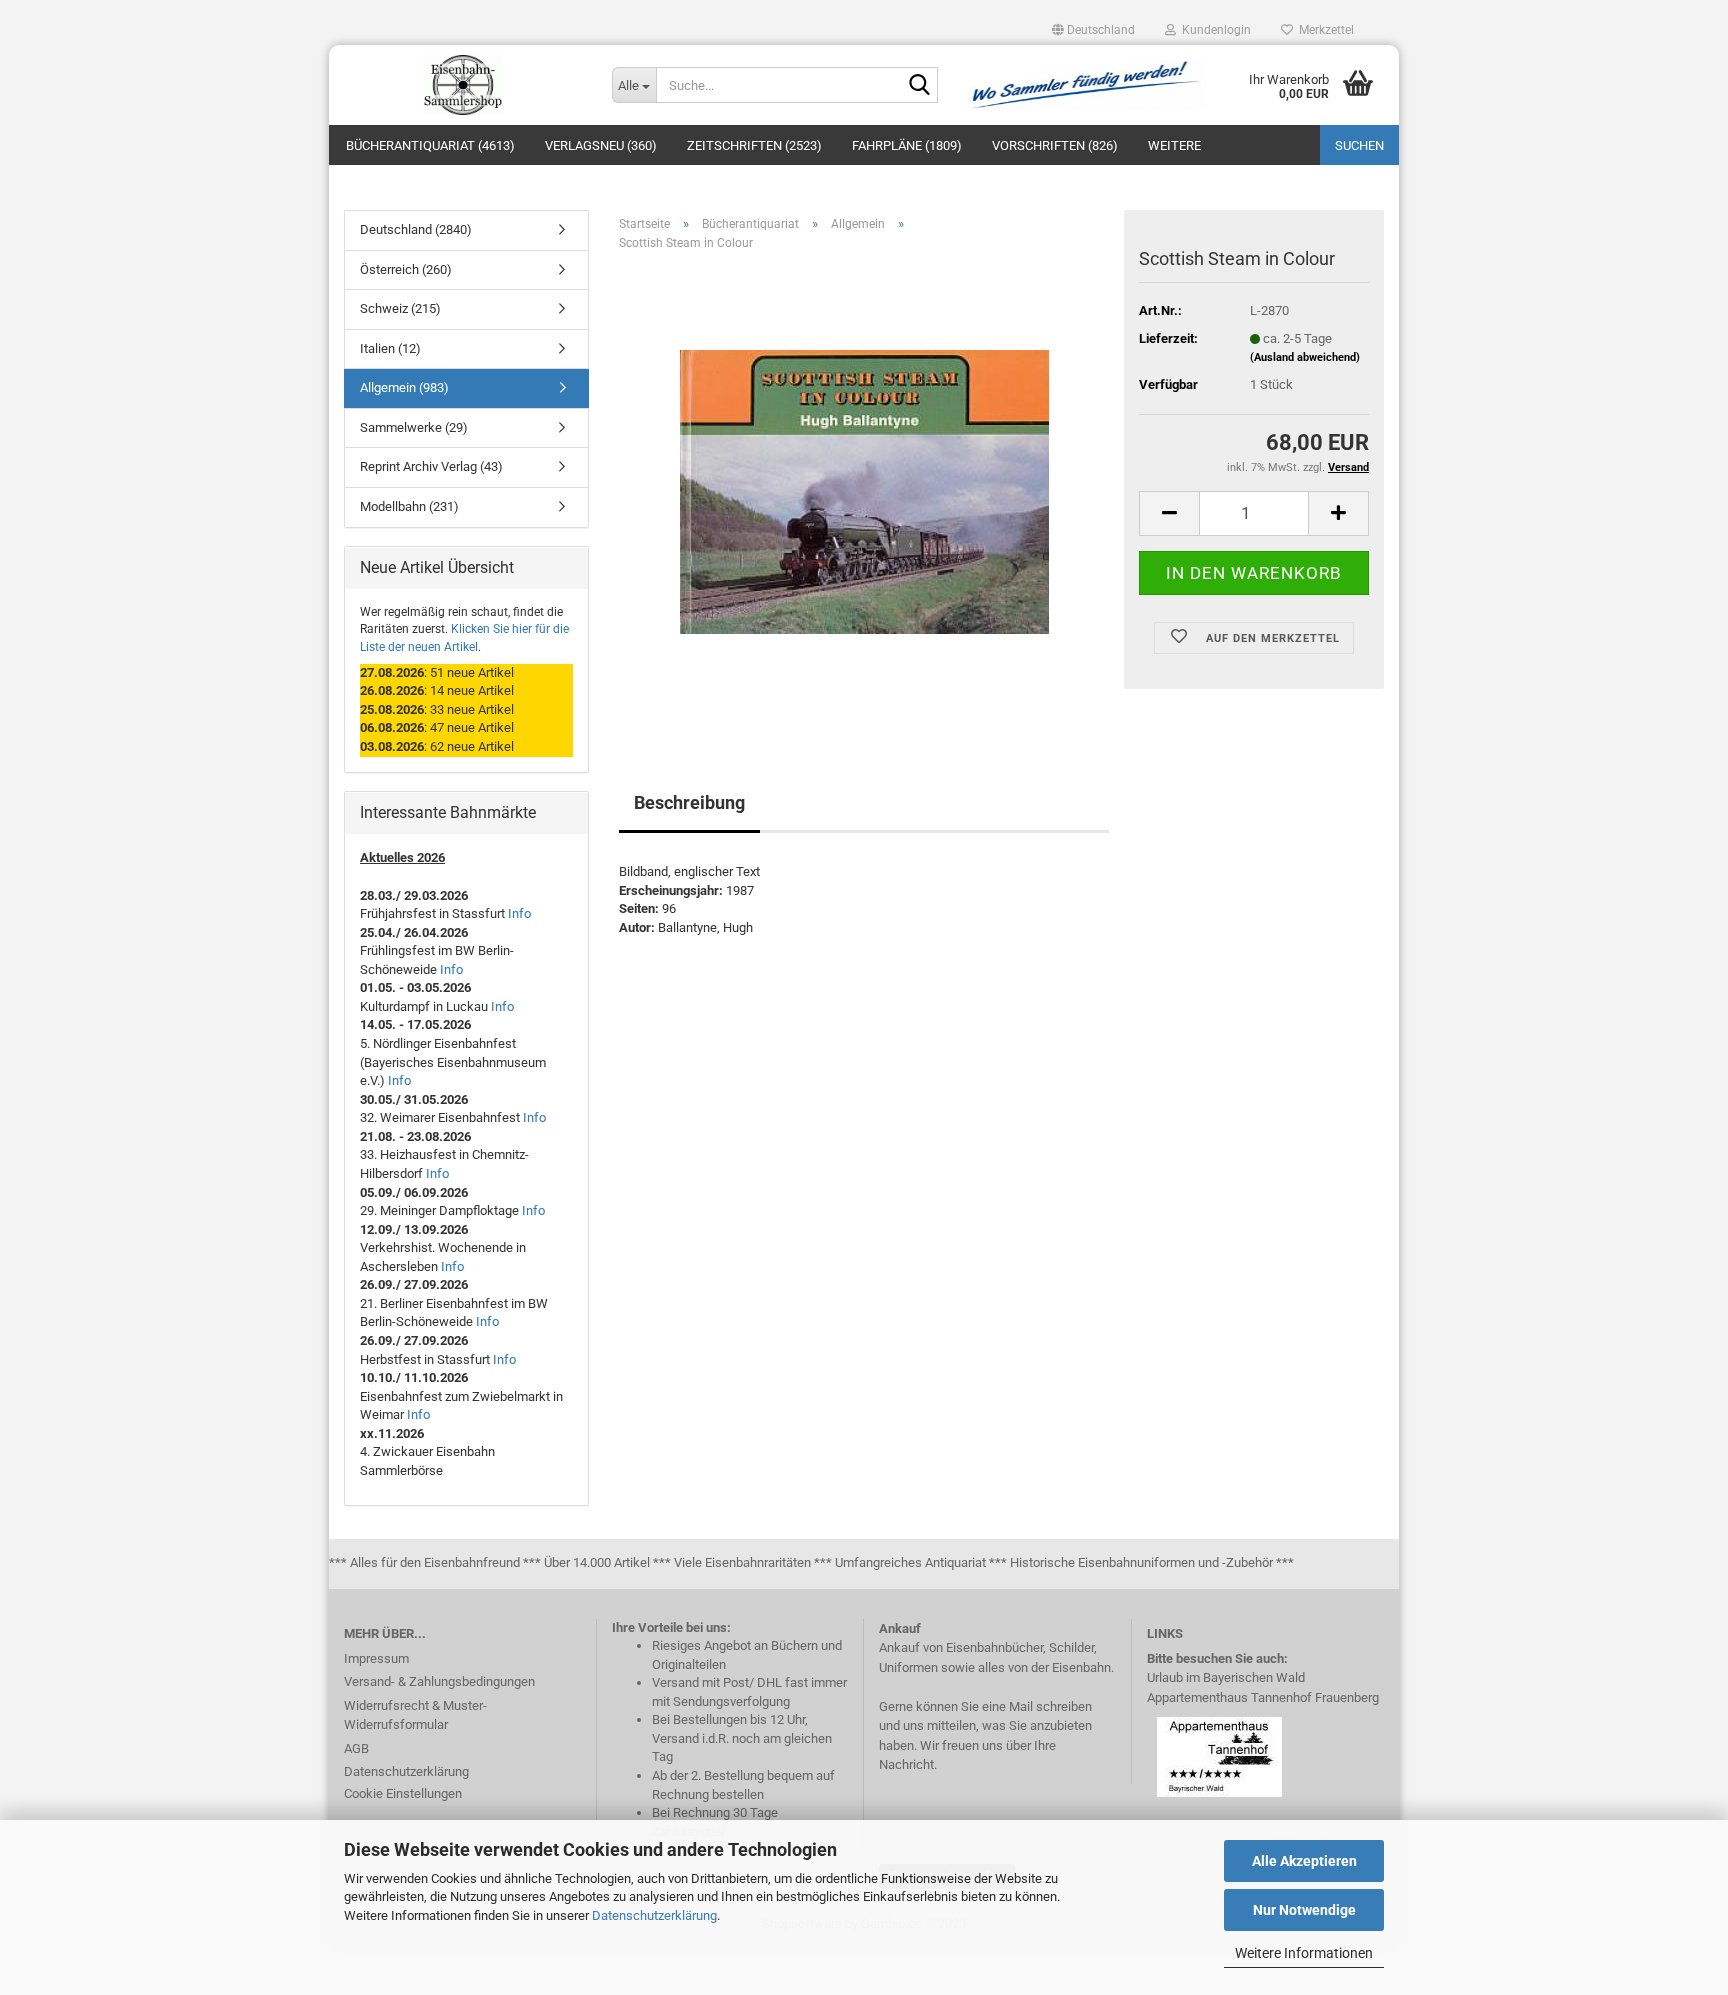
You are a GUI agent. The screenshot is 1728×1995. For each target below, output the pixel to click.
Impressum (376, 1658)
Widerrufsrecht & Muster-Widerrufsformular (415, 1715)
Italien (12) (390, 348)
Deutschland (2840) (416, 229)
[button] (1093, 30)
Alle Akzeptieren (1304, 1861)
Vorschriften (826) (1055, 145)
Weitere (1174, 145)
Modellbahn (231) (409, 506)
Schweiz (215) (400, 308)
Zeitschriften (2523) (754, 145)
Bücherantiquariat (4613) (430, 145)
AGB (356, 1748)
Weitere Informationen (1304, 1953)
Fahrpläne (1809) (907, 145)
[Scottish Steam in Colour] (864, 491)
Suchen (1359, 145)
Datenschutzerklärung (654, 1915)
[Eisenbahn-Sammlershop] (463, 85)
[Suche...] (919, 86)
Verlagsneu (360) (601, 145)
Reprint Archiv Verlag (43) (431, 466)
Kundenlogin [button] (1213, 30)
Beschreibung (689, 802)
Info (519, 913)
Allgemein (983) (404, 387)
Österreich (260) (406, 269)
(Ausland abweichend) (1305, 357)
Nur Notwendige (1304, 1910)
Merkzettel (1323, 30)
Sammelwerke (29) (414, 427)
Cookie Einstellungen (403, 1793)
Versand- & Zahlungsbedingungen (439, 1681)
